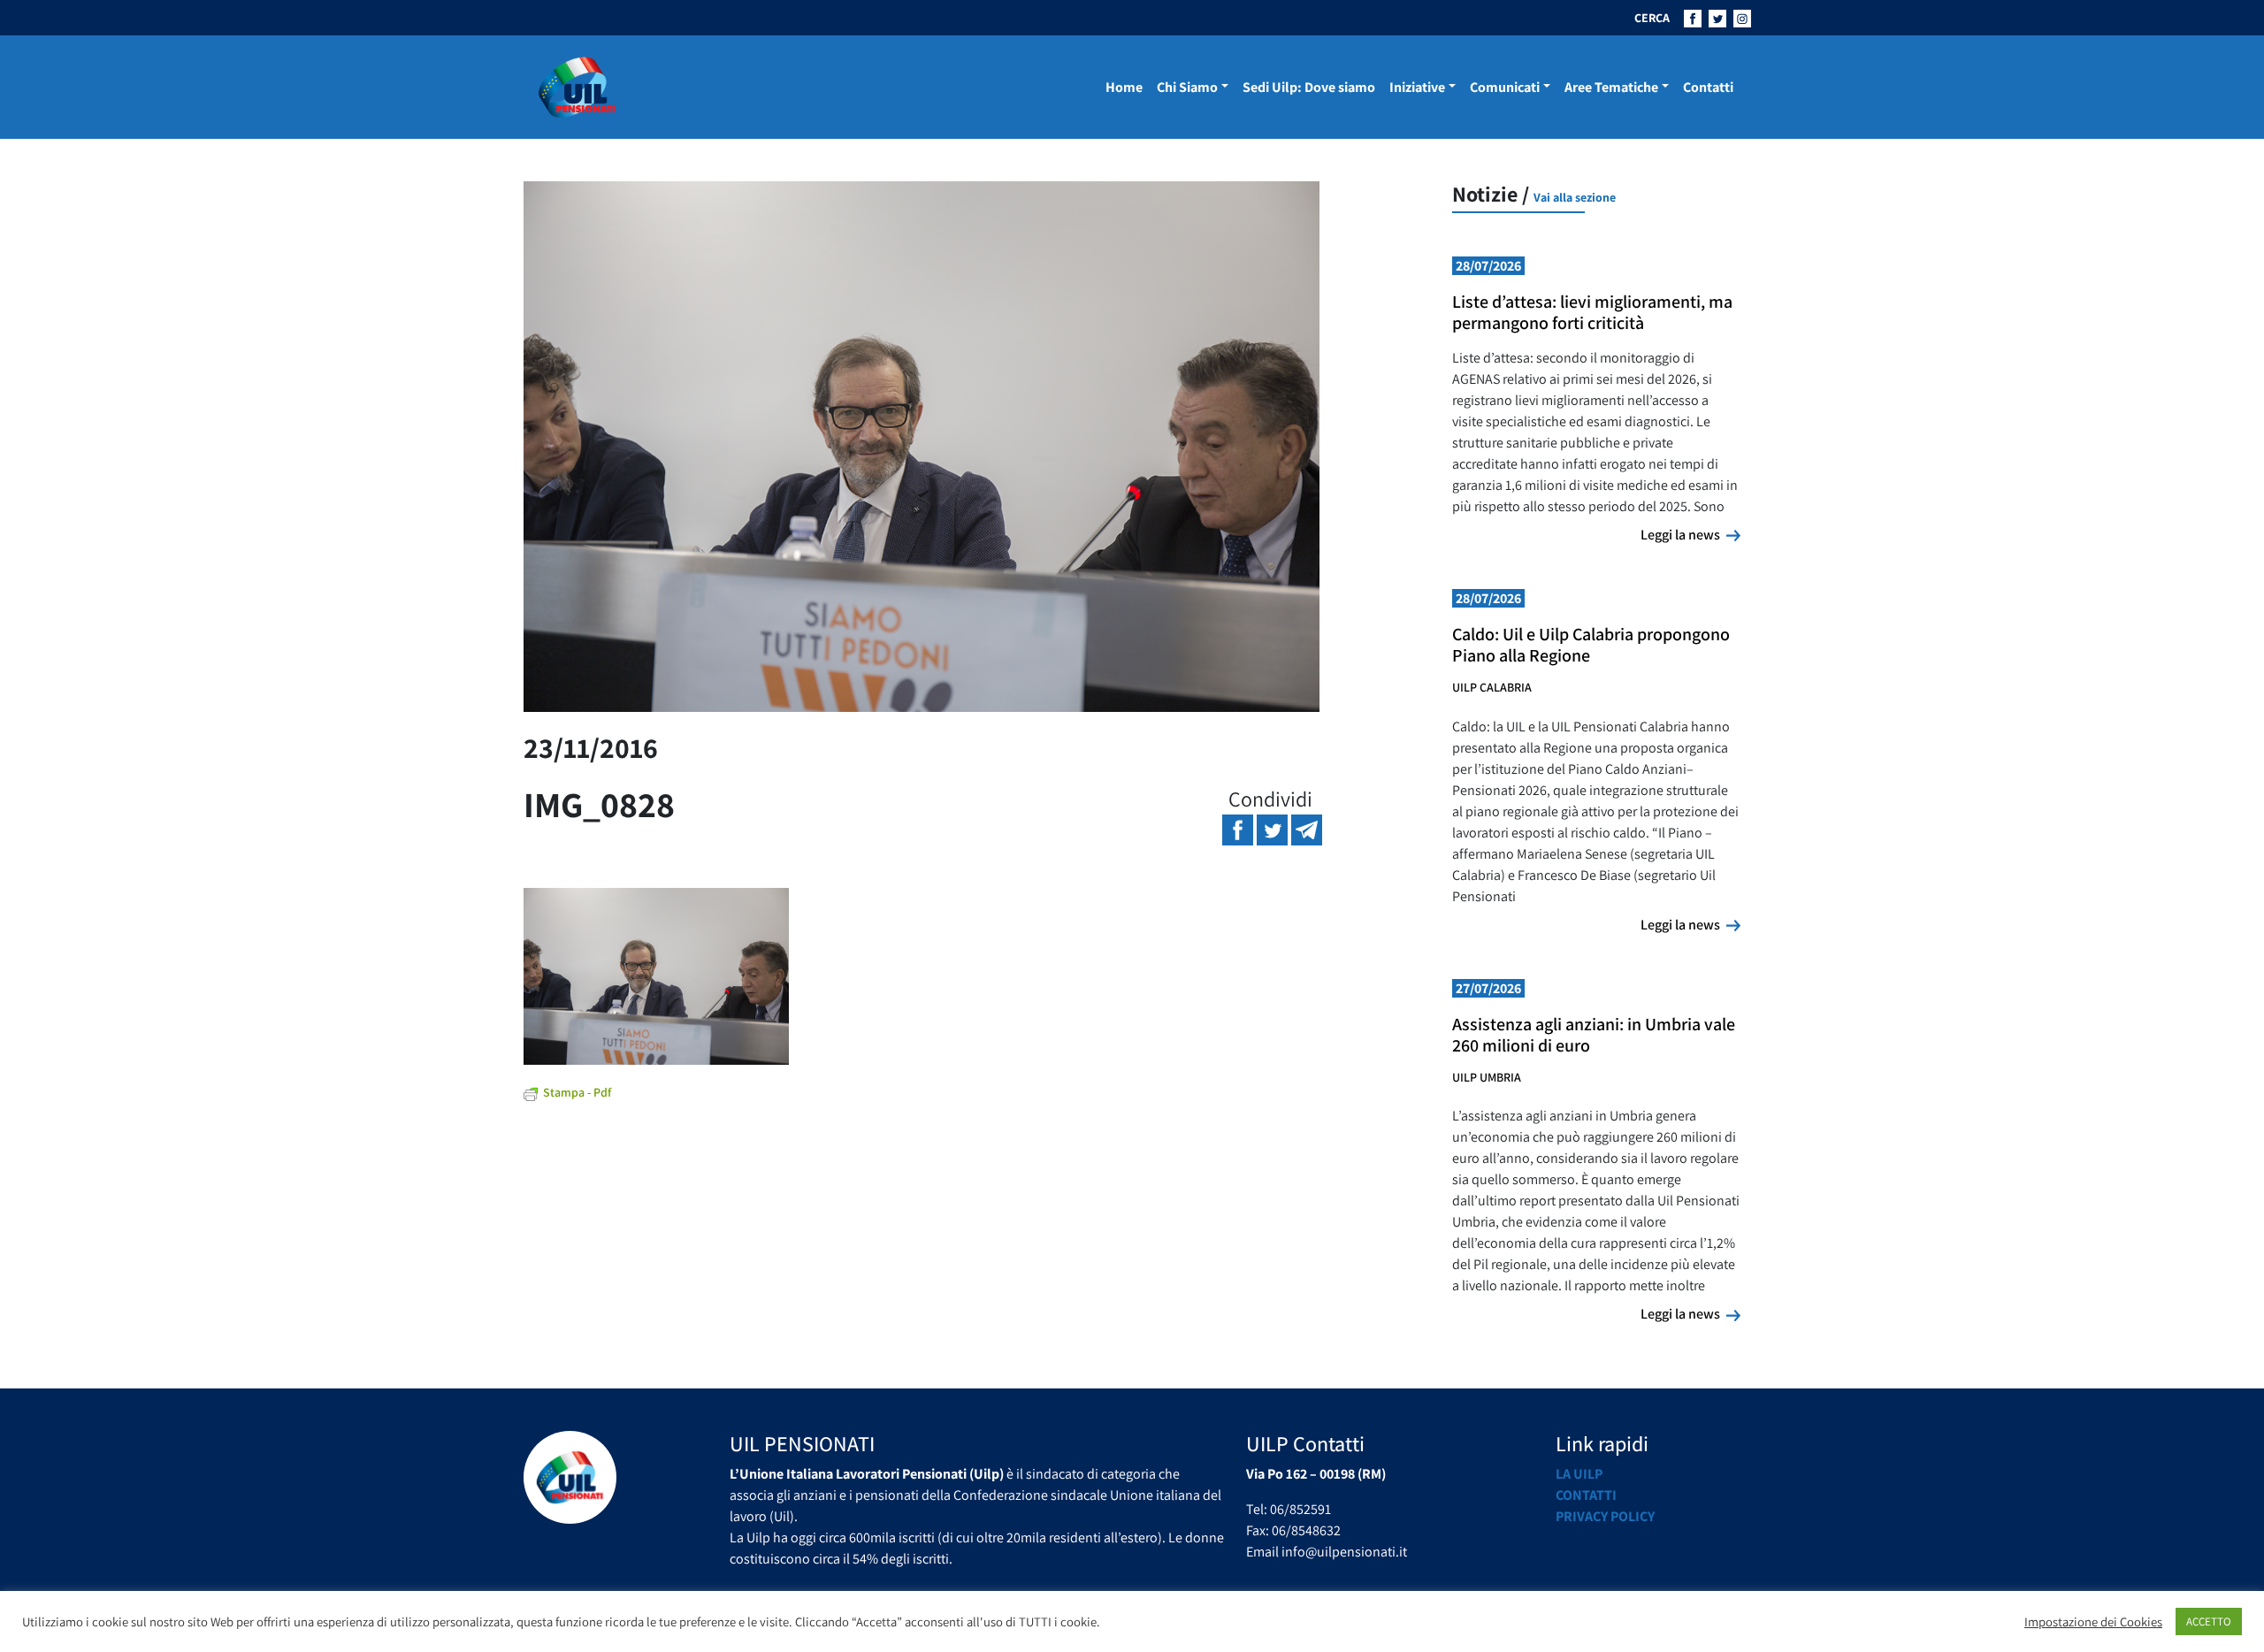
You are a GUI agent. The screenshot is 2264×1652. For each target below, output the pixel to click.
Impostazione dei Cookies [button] (2093, 1622)
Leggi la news (1690, 534)
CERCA (1652, 18)
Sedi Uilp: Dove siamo (1309, 87)
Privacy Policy (1605, 1516)
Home (1124, 87)
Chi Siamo (1187, 87)
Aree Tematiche (1611, 87)
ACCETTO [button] (2209, 1621)
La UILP (1579, 1474)
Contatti (1708, 87)
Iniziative (1417, 87)
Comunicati (1505, 87)
